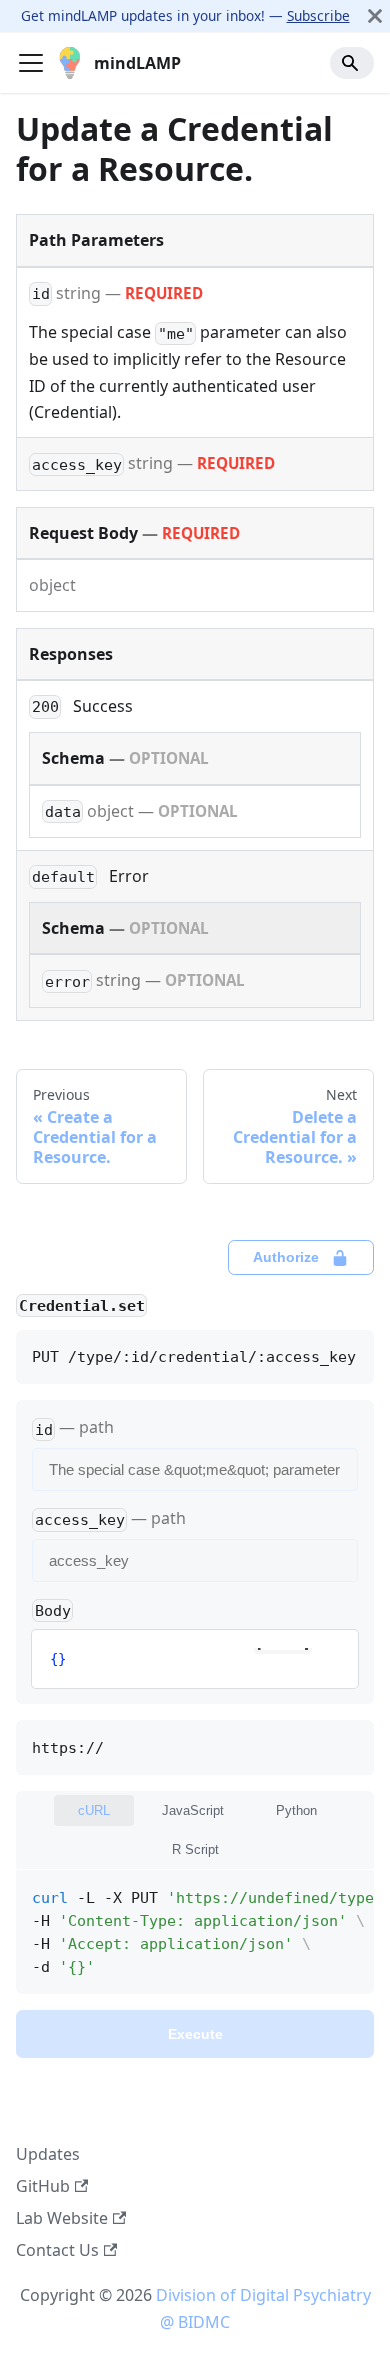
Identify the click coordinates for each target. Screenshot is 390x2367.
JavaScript (193, 1810)
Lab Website (62, 2218)
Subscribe (318, 15)
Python (296, 1810)
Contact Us (57, 2250)
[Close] (375, 16)
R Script (195, 1849)
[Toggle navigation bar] (31, 63)
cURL (94, 1810)
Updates (48, 2154)
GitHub (43, 2186)
